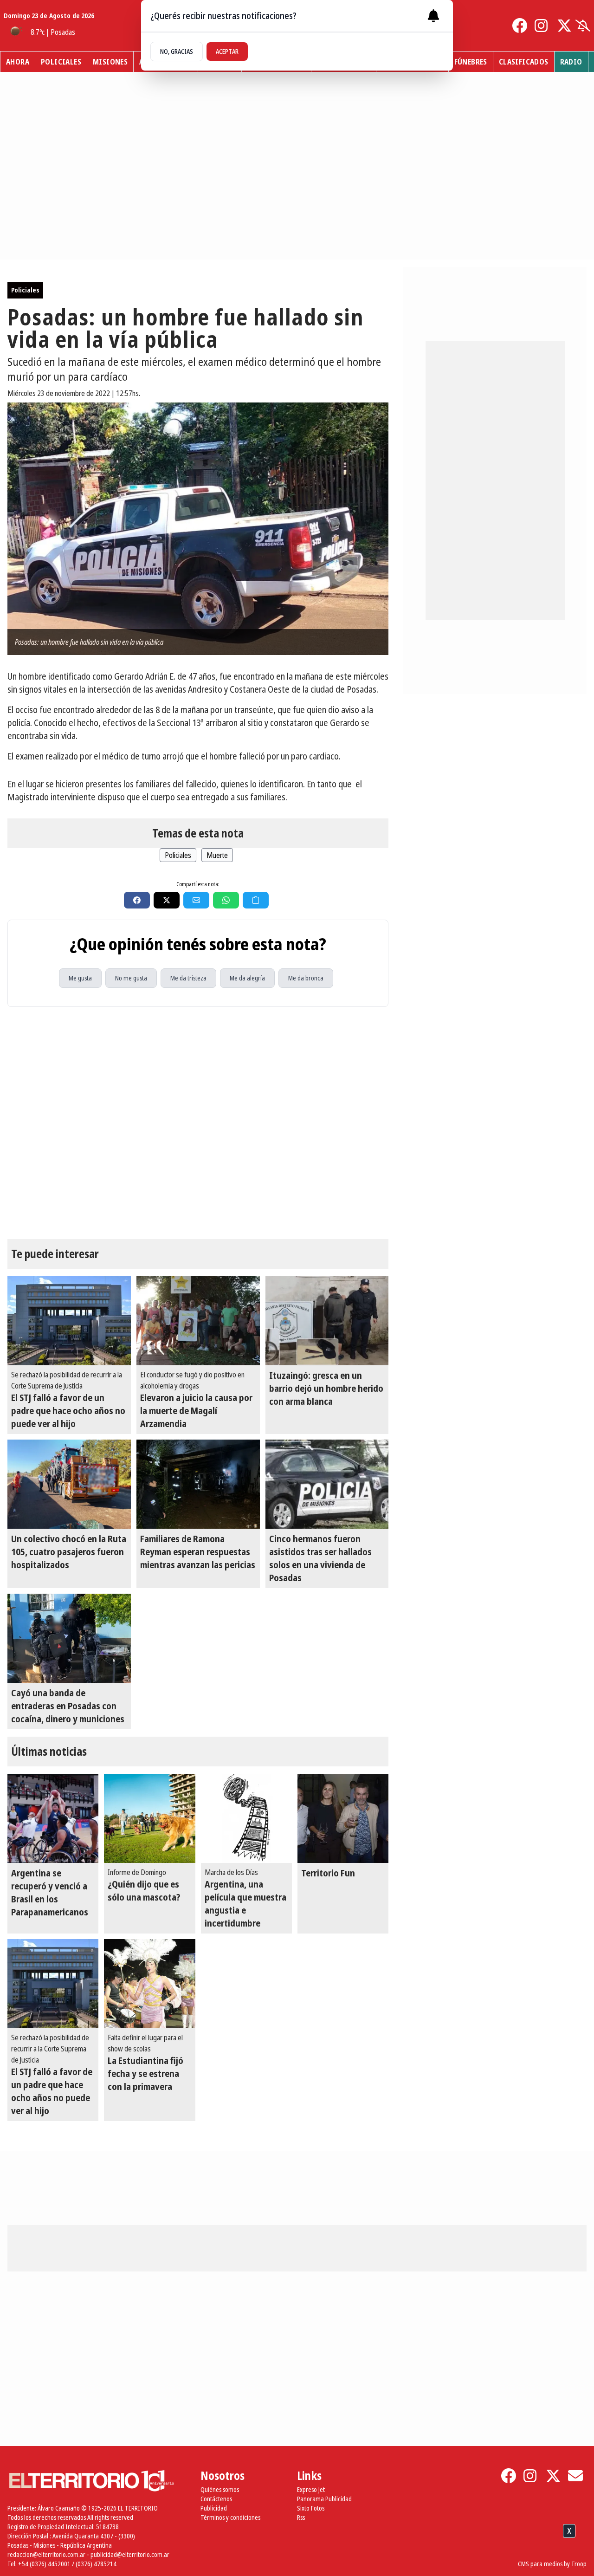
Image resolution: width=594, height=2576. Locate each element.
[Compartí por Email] (196, 900)
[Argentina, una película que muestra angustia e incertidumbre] (246, 1818)
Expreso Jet (311, 2489)
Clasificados (524, 62)
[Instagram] (542, 26)
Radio (571, 62)
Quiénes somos (220, 2489)
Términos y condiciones (230, 2517)
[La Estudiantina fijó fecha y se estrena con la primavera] (149, 1984)
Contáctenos (216, 2499)
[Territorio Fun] (343, 1818)
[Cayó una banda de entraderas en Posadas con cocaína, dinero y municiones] (69, 1638)
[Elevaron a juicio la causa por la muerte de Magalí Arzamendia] (198, 1321)
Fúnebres (471, 62)
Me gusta (80, 978)
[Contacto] (575, 2476)
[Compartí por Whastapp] (226, 900)
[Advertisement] (297, 2552)
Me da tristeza (188, 978)
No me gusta (131, 978)
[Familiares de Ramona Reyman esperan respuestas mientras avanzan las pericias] (198, 1484)
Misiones (110, 62)
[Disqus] (198, 1123)
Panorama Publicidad (324, 2499)
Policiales (61, 62)
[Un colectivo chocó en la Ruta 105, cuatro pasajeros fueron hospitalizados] (69, 1484)
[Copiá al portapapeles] (256, 900)
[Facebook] (520, 26)
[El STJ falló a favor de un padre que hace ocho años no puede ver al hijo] (69, 1321)
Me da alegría (247, 978)
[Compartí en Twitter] (167, 900)
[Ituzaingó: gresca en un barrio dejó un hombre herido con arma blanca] (327, 1321)
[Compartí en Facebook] (137, 900)
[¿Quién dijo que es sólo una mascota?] (149, 1818)
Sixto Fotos (311, 2508)
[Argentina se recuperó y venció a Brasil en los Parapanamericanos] (53, 1818)
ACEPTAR (227, 51)
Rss (301, 2517)
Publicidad (214, 2508)
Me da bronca (306, 978)
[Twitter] (564, 26)
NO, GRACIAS (177, 51)
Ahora (18, 62)
